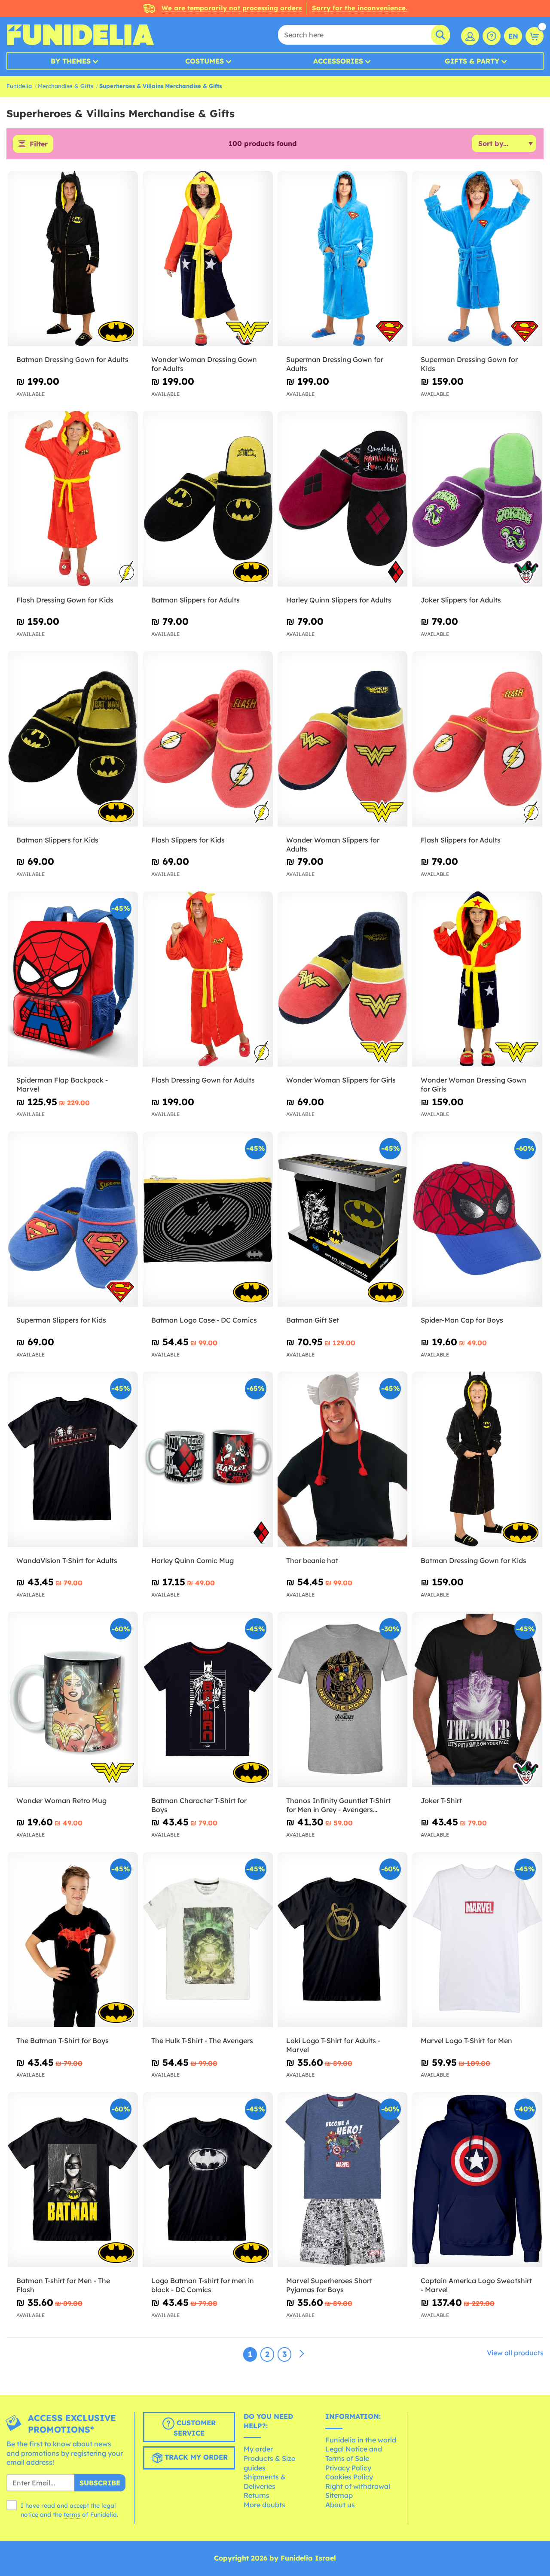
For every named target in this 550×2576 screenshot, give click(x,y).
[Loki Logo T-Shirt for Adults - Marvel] (343, 1940)
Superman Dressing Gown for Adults (335, 364)
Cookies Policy (349, 2477)
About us (340, 2505)
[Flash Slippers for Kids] (208, 739)
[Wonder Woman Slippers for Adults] (343, 739)
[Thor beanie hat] (343, 1459)
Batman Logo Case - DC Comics (204, 1320)
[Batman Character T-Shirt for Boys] (208, 1699)
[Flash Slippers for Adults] (477, 739)
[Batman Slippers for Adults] (208, 499)
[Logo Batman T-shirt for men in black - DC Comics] (208, 2180)
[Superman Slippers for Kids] (73, 1219)
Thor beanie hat (312, 1560)
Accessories (338, 61)
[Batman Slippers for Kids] (73, 739)
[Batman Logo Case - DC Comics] (208, 1219)
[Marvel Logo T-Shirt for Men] (477, 1940)
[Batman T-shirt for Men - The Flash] (73, 2180)
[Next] (302, 2354)
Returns (257, 2495)
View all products (515, 2353)
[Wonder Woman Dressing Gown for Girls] (477, 979)
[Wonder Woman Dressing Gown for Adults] (208, 259)
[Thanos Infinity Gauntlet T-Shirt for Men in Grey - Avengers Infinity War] (343, 1699)
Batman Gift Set (313, 1320)
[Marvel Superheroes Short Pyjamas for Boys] (343, 2180)
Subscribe (100, 2483)
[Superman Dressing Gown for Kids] (477, 259)
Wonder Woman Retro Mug (61, 1800)
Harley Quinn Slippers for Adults (339, 600)
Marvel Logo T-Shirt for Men (466, 2041)
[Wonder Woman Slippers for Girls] (343, 979)
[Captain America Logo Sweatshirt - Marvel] (477, 2180)
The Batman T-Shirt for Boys (63, 2041)
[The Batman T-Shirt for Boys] (73, 1940)
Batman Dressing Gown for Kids (474, 1560)
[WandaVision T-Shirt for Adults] (73, 1459)
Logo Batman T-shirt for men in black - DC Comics (203, 2285)
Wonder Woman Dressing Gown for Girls (474, 1084)
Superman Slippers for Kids (61, 1320)
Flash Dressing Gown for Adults (203, 1080)
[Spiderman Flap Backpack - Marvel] (73, 979)
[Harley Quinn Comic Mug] (208, 1459)
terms (72, 2515)
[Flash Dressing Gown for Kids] (73, 499)
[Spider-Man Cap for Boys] (477, 1219)
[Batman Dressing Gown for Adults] (73, 259)
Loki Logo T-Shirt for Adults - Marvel (333, 2045)
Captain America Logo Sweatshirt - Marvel (476, 2285)
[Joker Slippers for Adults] (477, 499)
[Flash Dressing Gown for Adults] (208, 979)
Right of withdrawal (358, 2486)
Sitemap (339, 2495)
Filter (39, 144)
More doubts (264, 2505)
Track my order (195, 2457)
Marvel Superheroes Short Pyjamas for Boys (329, 2285)
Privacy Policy (348, 2468)
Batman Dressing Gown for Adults (72, 359)
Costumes (205, 61)
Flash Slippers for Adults (461, 840)
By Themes (71, 61)
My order (258, 2449)
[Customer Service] (492, 36)
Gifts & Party (472, 61)
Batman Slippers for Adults (196, 600)
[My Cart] (535, 36)
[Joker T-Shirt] (477, 1699)
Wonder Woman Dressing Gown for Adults (204, 364)
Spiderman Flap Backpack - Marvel (62, 1084)
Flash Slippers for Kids (188, 840)
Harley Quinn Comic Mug (192, 1560)
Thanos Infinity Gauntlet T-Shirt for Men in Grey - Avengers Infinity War (338, 1805)
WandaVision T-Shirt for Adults (67, 1560)
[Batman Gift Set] (343, 1219)
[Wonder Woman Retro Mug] (73, 1699)
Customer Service (195, 2428)
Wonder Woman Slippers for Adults (333, 844)
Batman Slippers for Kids (57, 840)
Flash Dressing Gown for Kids (65, 600)
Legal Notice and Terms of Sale (354, 2454)
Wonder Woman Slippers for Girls (341, 1080)
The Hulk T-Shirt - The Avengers (202, 2041)
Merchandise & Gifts (66, 86)
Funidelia (19, 86)
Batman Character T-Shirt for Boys (199, 1805)
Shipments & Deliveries (265, 2482)
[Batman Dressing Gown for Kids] (477, 1459)
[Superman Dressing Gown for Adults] (343, 259)
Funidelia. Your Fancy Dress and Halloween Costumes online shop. (80, 35)
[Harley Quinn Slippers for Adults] (343, 499)
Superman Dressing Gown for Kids (469, 364)
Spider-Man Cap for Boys (462, 1320)
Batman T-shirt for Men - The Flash (63, 2285)
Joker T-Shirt (441, 1800)
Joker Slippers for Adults (461, 600)
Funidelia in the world (361, 2440)
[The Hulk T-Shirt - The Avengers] (208, 1940)
